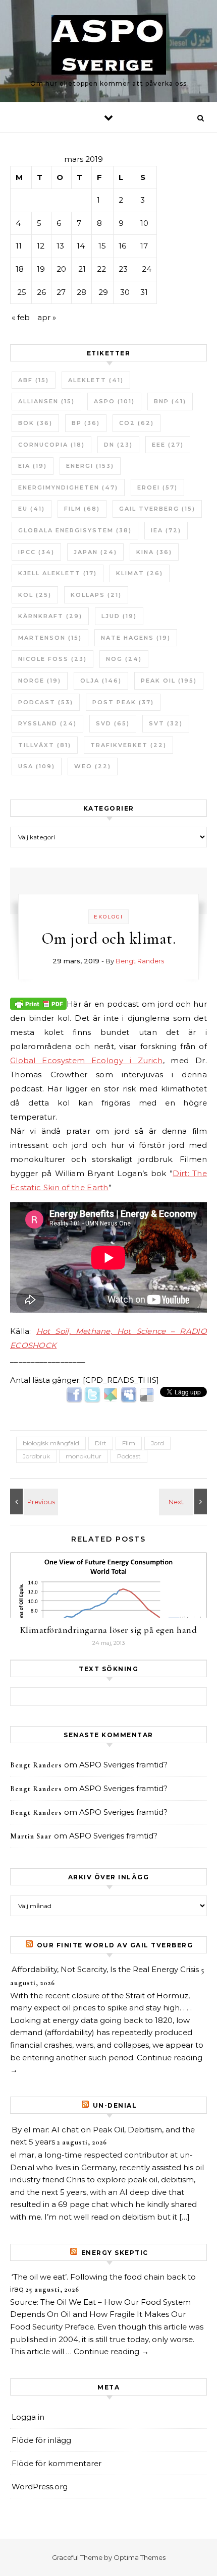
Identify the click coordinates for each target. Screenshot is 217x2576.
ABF (34, 380)
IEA (166, 530)
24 (147, 269)
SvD (113, 723)
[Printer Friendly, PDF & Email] (38, 1003)
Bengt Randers (140, 961)
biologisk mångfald (51, 1443)
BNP (170, 401)
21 (82, 269)
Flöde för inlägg (41, 2440)
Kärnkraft (50, 616)
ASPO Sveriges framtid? (123, 1765)
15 (102, 246)
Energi (90, 466)
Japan (95, 552)
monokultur (84, 1456)
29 (103, 292)
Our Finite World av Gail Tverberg (115, 1945)
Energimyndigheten (68, 487)
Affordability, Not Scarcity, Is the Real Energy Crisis (105, 1969)
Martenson (50, 638)
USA (37, 766)
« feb (21, 317)
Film (82, 509)
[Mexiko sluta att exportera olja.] (33, 1501)
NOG (124, 659)
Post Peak (123, 702)
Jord (157, 1443)
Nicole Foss (52, 659)
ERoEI (157, 487)
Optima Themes (140, 2557)
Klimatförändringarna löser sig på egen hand (109, 1630)
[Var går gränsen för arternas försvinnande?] (184, 1501)
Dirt (101, 1443)
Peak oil (169, 681)
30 (125, 292)
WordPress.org (40, 2487)
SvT (166, 723)
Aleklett (96, 380)
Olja (101, 681)
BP (86, 423)
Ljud (119, 616)
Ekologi (108, 917)
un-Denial (115, 2105)
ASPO (114, 401)
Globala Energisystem (75, 530)
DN (118, 445)
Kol (35, 595)
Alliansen (46, 401)
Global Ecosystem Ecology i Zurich (87, 1060)
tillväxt (45, 745)
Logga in (28, 2417)
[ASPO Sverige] (109, 47)
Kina (154, 552)
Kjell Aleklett (58, 573)
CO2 (137, 423)
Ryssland (47, 723)
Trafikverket (128, 745)
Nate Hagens (136, 638)
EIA (33, 466)
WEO (93, 766)
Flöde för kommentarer (57, 2463)
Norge (40, 681)
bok (35, 423)
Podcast (46, 702)
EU (32, 509)
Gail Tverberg (157, 509)
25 (22, 292)
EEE (168, 445)
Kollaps (96, 595)
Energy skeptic (115, 2253)
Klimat (140, 573)
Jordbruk (36, 1456)
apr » (47, 317)
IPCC (36, 552)
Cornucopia (51, 445)
